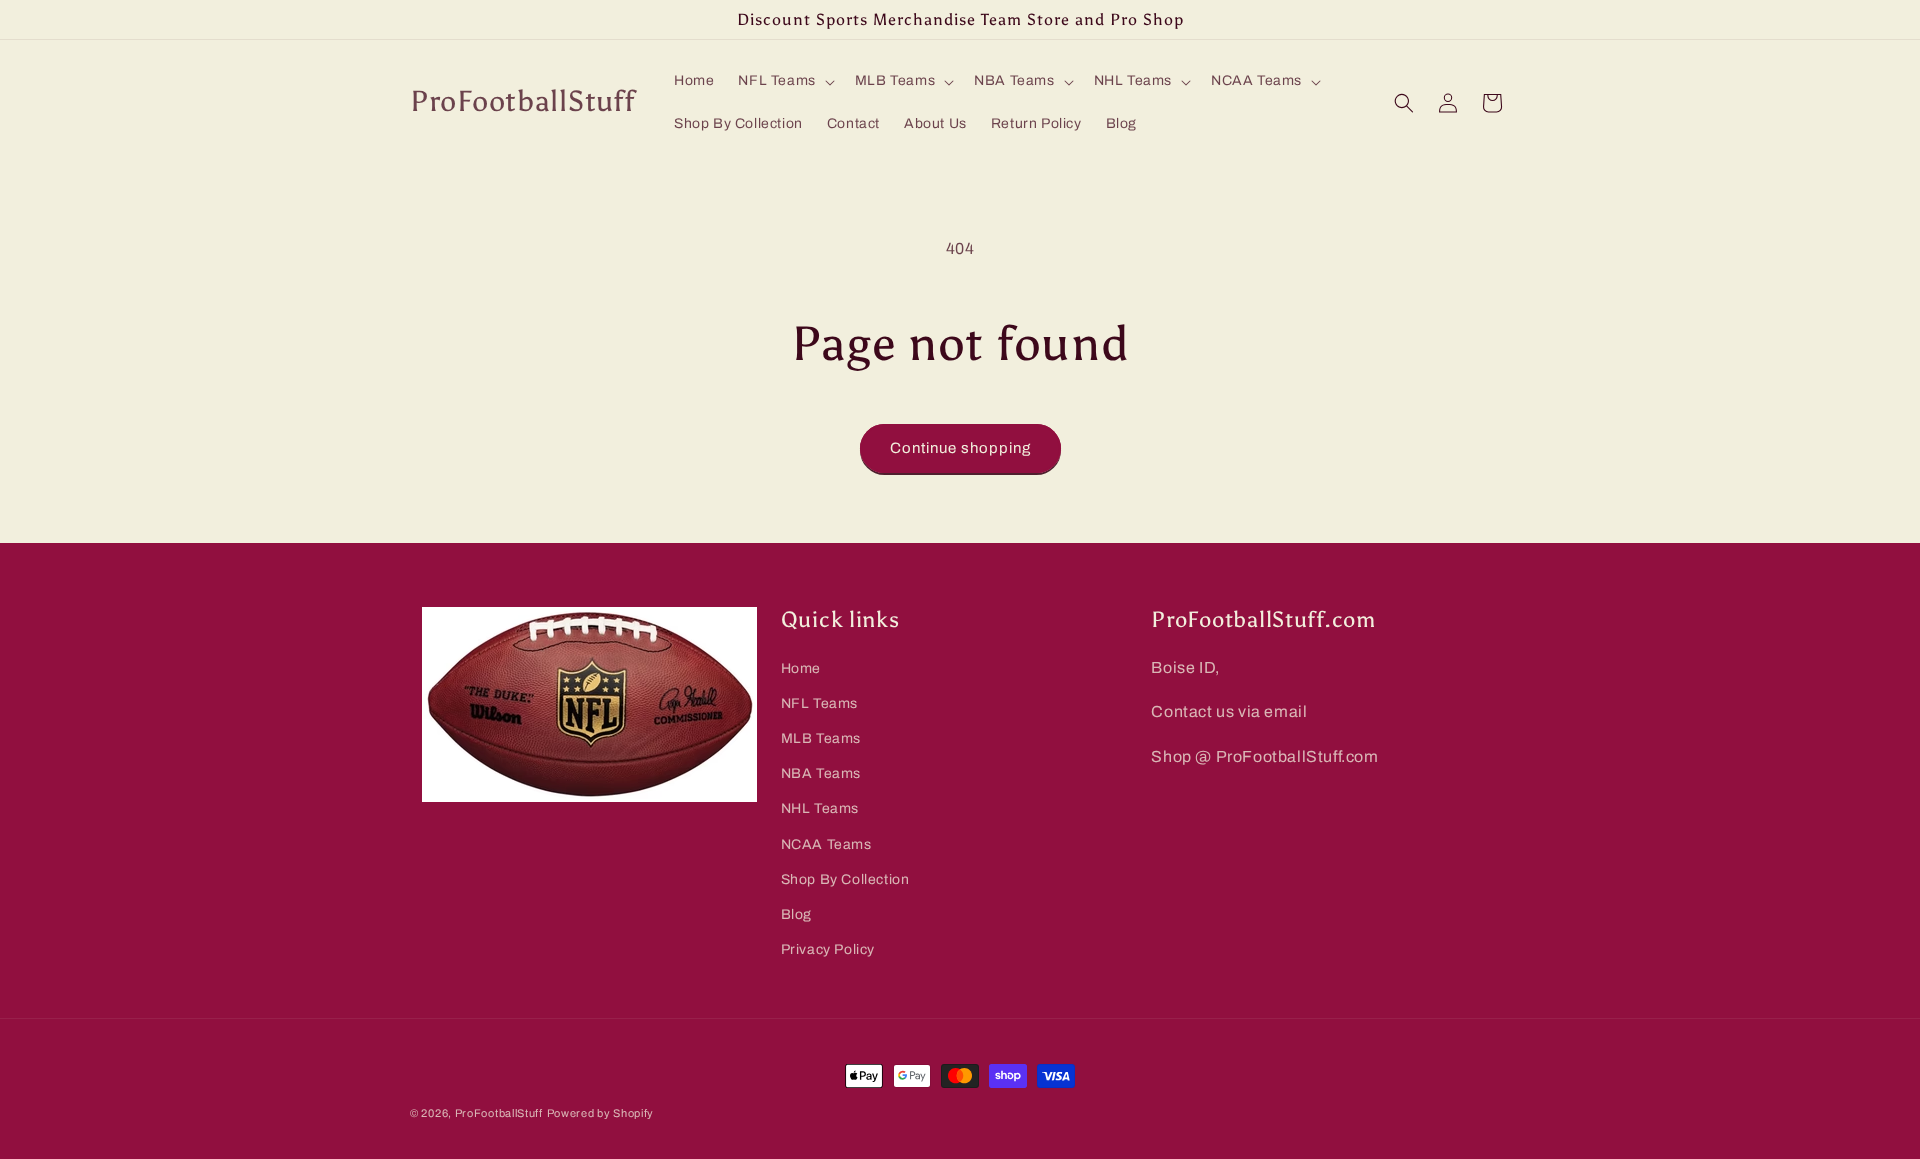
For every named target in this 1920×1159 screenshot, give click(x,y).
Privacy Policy (828, 949)
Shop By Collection (845, 879)
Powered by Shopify (601, 1113)
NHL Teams (820, 809)
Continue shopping (960, 448)
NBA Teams (821, 773)
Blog (796, 914)
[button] (784, 81)
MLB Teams (821, 738)
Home (801, 668)
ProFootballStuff (499, 1113)
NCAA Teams (826, 844)
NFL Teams (819, 703)
